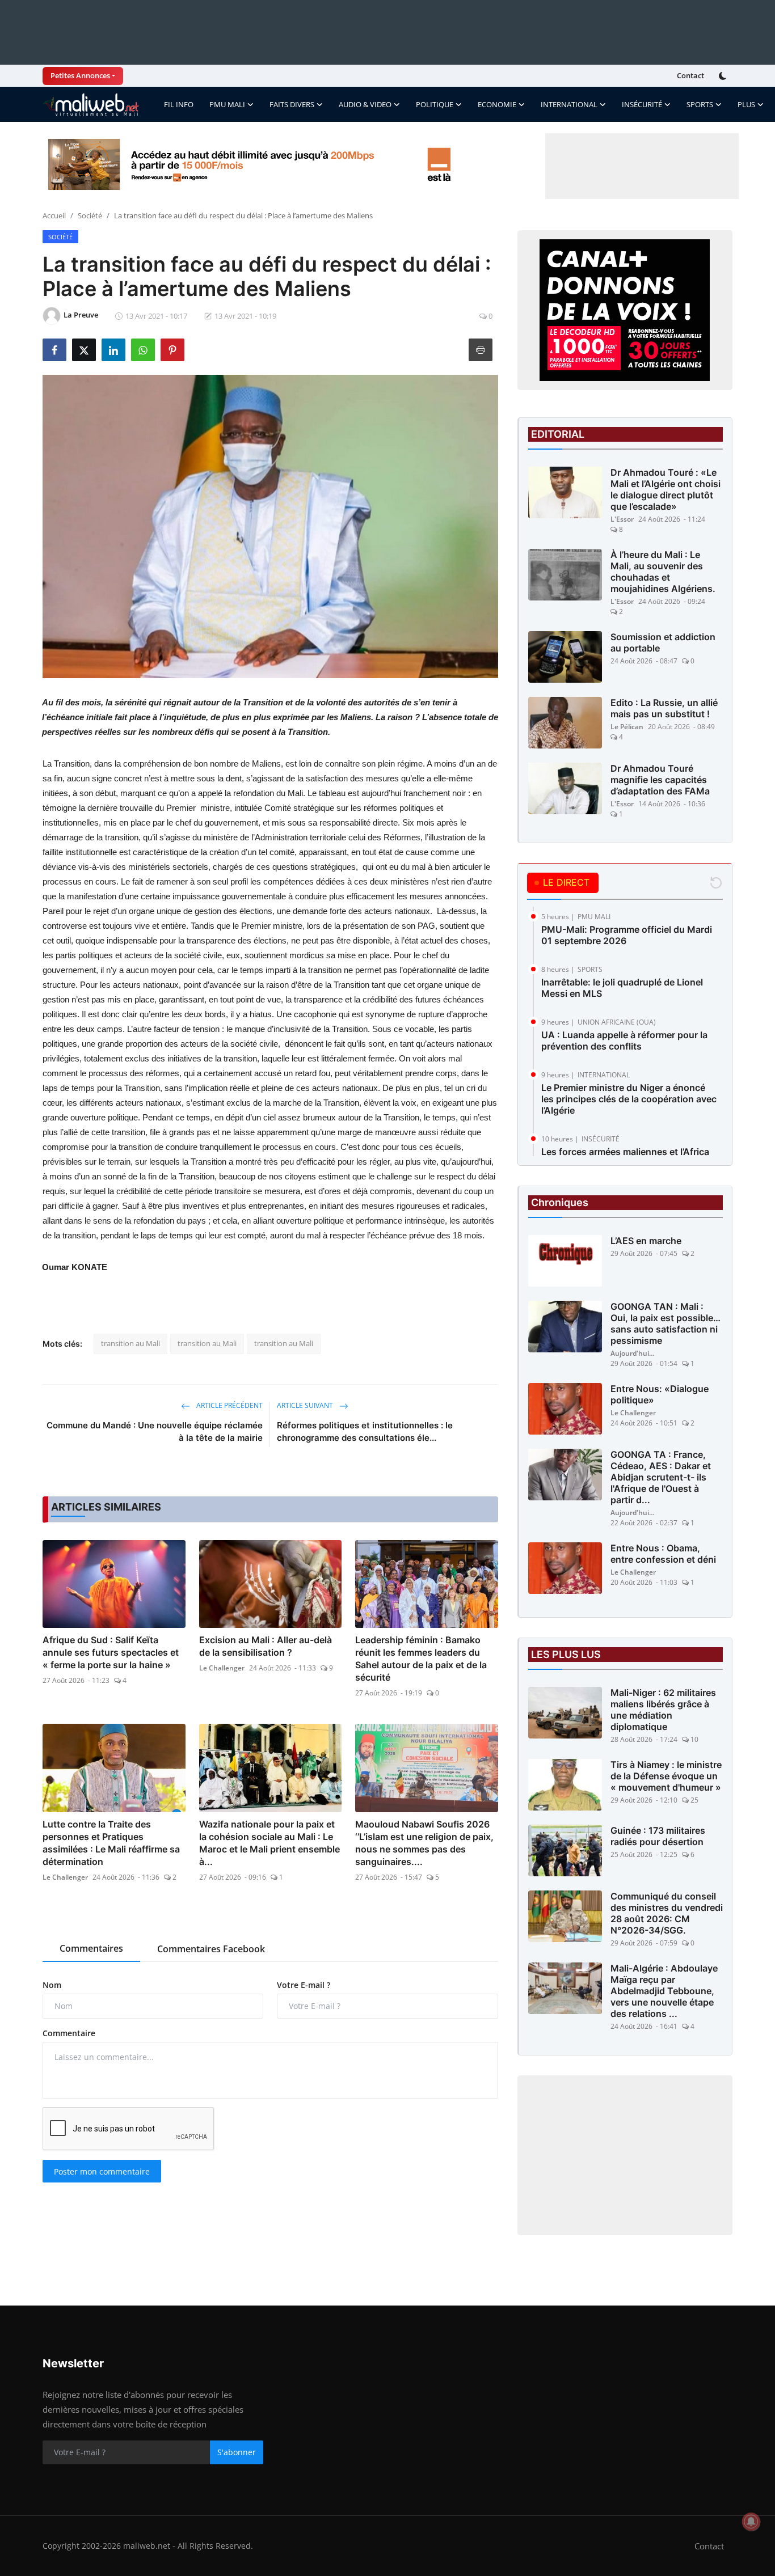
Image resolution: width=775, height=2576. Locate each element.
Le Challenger (222, 1668)
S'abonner (237, 2452)
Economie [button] (497, 104)
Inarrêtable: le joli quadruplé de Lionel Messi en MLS (622, 988)
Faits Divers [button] (292, 104)
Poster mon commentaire (102, 2171)
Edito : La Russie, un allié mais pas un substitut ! (664, 708)
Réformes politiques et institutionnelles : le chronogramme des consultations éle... (365, 1431)
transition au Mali (130, 1343)
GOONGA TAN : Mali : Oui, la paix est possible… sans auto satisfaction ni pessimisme (666, 1323)
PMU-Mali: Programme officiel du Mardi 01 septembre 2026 (627, 935)
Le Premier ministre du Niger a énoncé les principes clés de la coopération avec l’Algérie (629, 1099)
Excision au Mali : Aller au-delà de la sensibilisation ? (266, 1646)
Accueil (54, 215)
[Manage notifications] (751, 2522)
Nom (52, 1985)
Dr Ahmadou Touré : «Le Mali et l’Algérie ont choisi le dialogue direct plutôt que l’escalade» (666, 489)
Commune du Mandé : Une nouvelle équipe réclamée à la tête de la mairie (155, 1431)
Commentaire (69, 2033)
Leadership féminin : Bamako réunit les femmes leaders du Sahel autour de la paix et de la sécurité (421, 1659)
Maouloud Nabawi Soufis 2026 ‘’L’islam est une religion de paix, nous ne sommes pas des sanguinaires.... (424, 1843)
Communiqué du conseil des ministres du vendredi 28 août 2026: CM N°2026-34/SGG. (667, 1913)
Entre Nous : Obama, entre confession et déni (663, 1554)
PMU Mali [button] (227, 104)
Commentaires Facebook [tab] (211, 1949)
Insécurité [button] (642, 104)
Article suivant (306, 1405)
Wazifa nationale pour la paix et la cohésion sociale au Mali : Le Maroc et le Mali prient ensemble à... (269, 1843)
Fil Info (179, 104)
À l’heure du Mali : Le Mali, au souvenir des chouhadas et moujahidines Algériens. (663, 572)
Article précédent (229, 1405)
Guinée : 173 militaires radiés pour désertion (658, 1836)
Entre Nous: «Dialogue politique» (660, 1394)
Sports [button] (700, 104)
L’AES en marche (646, 1241)
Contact (690, 75)
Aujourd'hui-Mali (633, 1353)
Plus (746, 104)
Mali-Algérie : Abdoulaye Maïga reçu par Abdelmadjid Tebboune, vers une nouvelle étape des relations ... (664, 1991)
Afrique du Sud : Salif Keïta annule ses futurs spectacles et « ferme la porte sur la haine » (111, 1652)
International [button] (569, 104)
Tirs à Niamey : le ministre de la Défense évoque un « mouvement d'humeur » (666, 1776)
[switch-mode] (724, 76)
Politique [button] (435, 104)
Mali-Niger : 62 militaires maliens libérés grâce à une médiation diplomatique (663, 1710)
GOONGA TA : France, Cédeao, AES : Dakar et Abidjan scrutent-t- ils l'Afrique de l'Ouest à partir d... (661, 1477)
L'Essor (622, 519)
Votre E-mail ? (304, 1985)
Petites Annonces (80, 75)
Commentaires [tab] (91, 1948)
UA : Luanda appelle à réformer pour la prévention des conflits (624, 1040)
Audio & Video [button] (365, 104)
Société (90, 215)
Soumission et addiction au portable (663, 642)
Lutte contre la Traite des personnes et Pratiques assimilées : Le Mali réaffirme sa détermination (111, 1843)
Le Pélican (627, 727)
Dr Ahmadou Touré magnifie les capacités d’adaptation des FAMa (660, 780)
